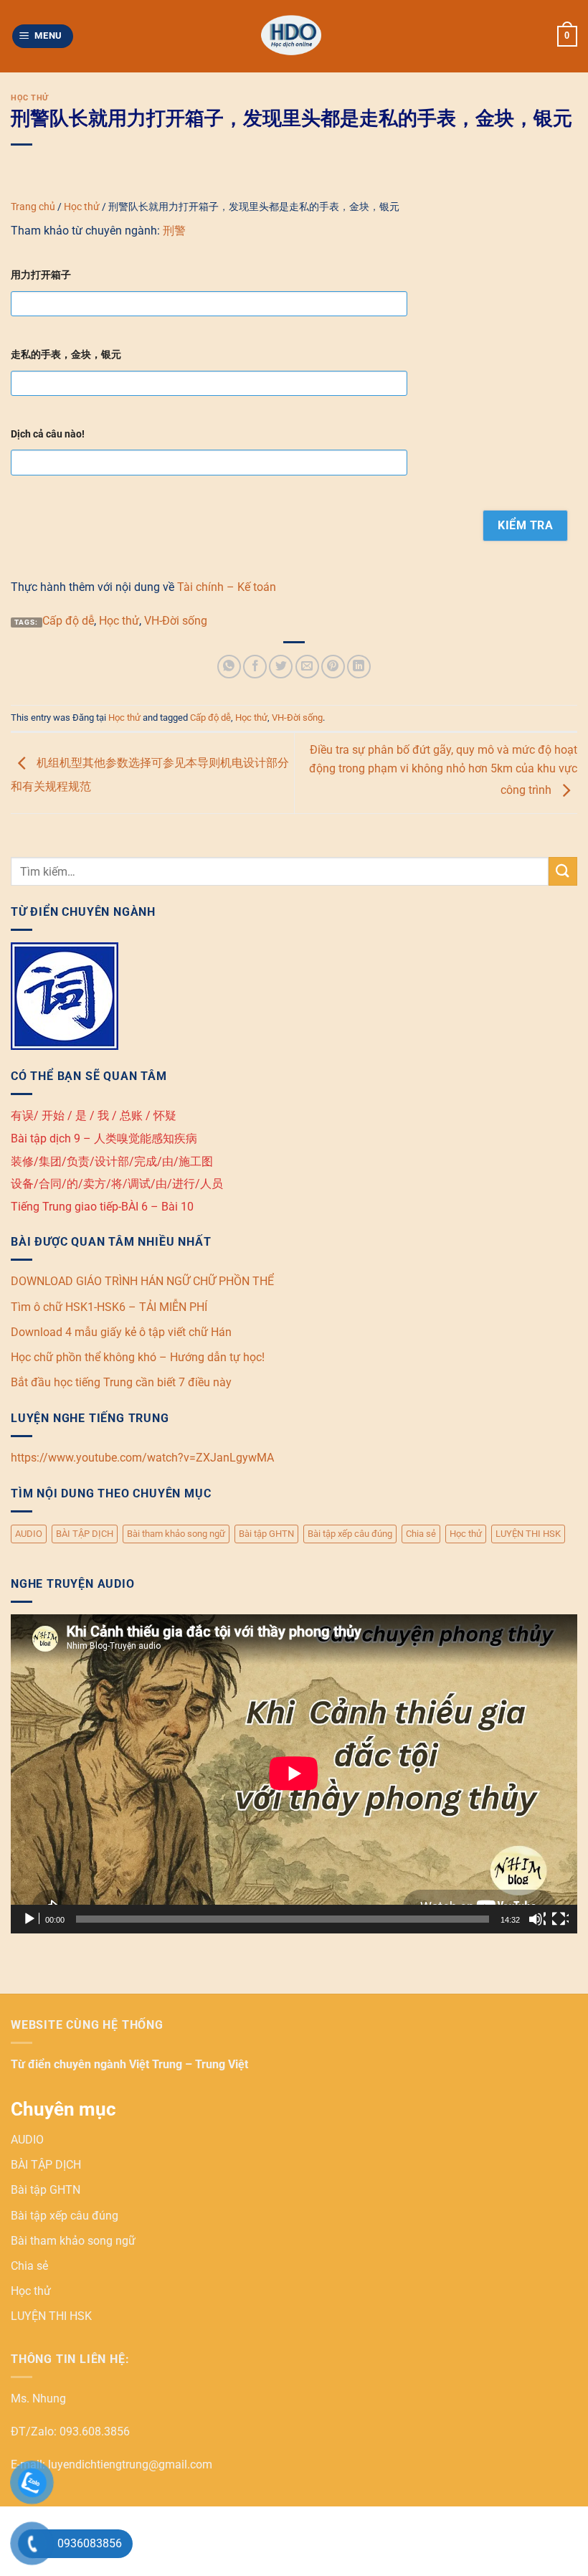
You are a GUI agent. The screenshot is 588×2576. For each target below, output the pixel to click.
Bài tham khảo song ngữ (176, 1534)
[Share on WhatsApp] (229, 667)
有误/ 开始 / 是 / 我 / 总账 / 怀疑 (94, 1116)
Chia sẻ (421, 1534)
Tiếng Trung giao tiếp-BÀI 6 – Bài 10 (102, 1207)
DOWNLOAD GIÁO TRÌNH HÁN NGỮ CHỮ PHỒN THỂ (142, 1281)
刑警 (174, 231)
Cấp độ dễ (68, 621)
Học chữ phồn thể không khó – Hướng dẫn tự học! (138, 1357)
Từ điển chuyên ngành (70, 2064)
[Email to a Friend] (307, 667)
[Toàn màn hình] (560, 1919)
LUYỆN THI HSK (528, 1534)
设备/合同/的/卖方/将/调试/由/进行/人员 (117, 1184)
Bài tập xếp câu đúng (350, 1534)
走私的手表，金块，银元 (66, 355)
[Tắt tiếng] (537, 1919)
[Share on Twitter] (281, 667)
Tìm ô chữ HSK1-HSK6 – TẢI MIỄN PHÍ (109, 1307)
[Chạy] (31, 1919)
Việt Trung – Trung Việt (189, 2064)
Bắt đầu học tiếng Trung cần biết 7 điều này (121, 1382)
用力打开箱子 (41, 275)
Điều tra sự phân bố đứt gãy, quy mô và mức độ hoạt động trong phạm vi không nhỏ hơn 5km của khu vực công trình (443, 770)
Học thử (30, 98)
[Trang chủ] (294, 36)
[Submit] (563, 871)
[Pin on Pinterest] (333, 667)
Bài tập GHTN (266, 1534)
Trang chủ (33, 207)
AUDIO (29, 1534)
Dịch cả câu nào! (48, 434)
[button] (43, 36)
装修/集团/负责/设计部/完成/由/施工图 (112, 1161)
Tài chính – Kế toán (227, 587)
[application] (294, 1774)
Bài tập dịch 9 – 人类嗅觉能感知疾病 (104, 1138)
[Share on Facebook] (255, 667)
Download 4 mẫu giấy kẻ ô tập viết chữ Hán (121, 1332)
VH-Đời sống (176, 621)
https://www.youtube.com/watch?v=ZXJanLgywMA (142, 1458)
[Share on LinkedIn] (359, 667)
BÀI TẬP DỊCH (85, 1534)
